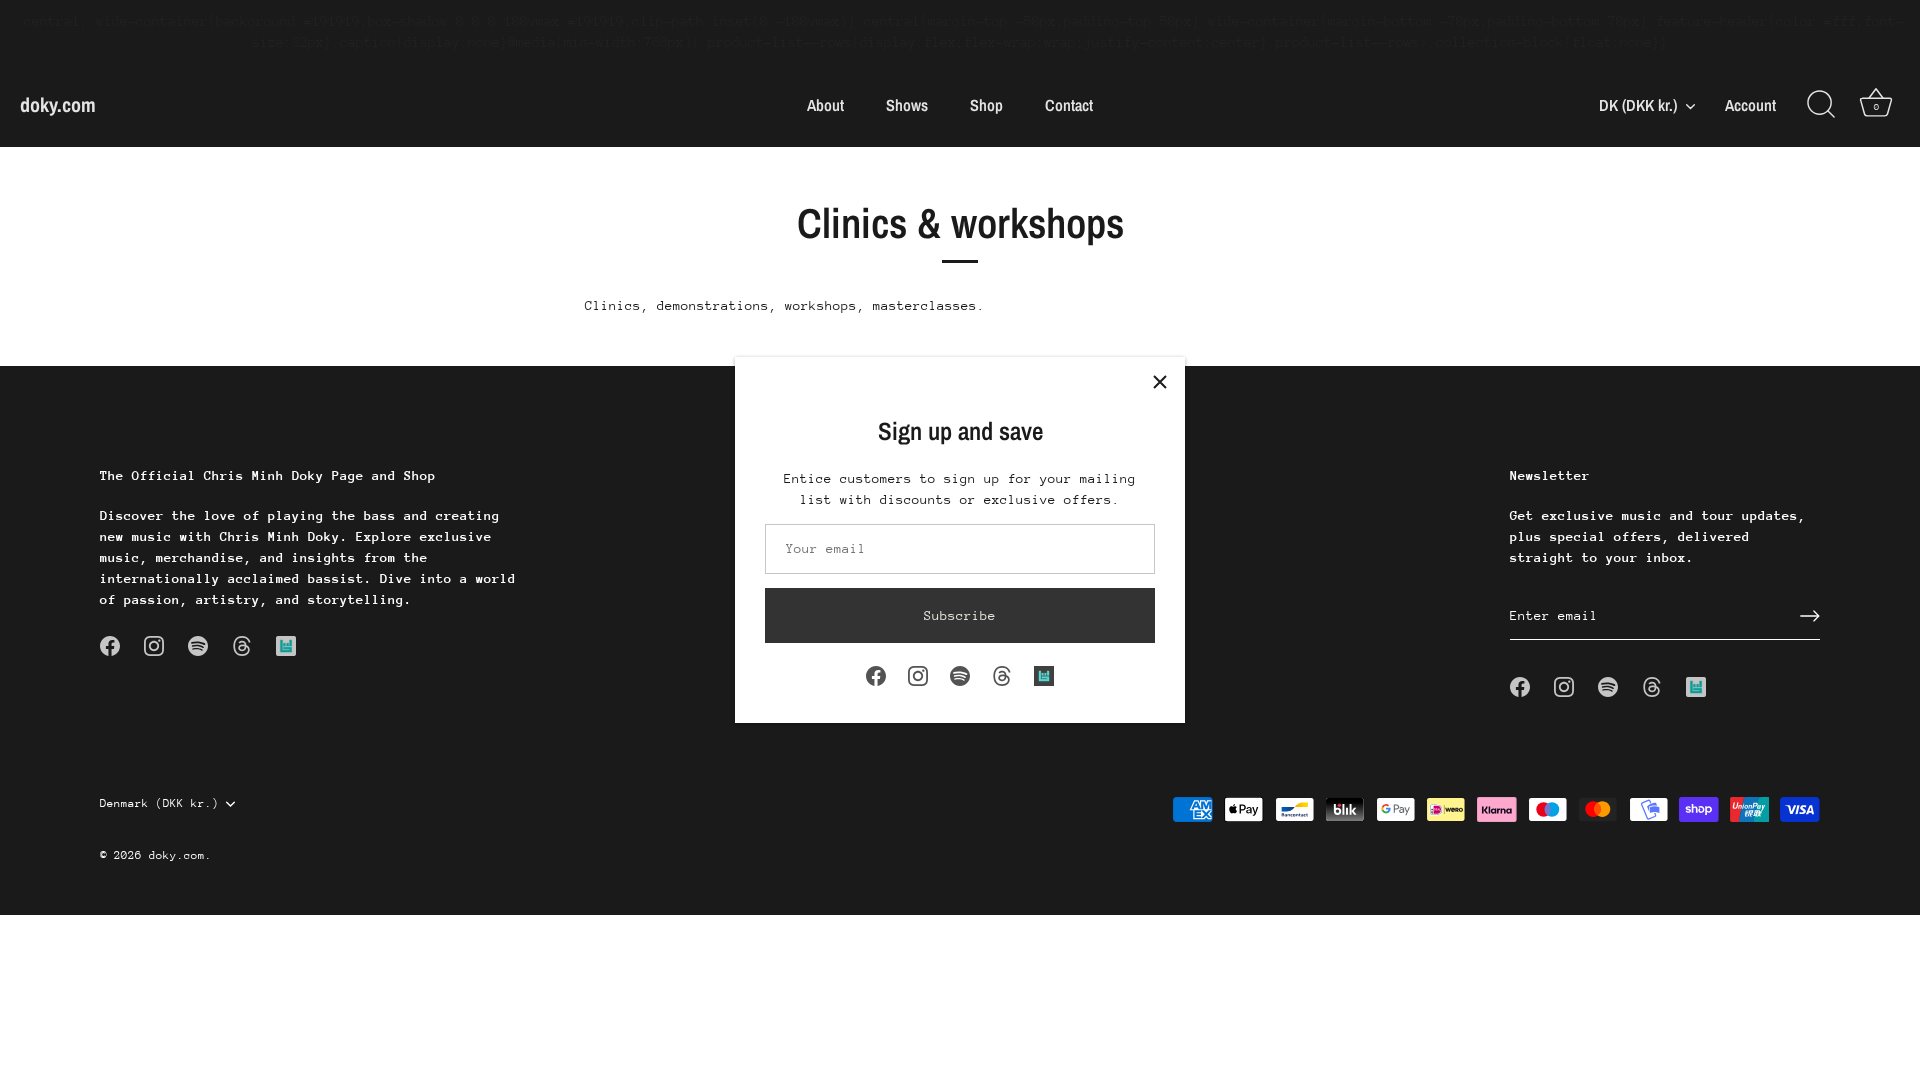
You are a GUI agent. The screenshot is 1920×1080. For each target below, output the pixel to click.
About (825, 105)
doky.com (58, 104)
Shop (986, 105)
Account (1750, 105)
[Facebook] (876, 674)
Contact (1069, 105)
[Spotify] (960, 674)
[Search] (1821, 105)
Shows (907, 105)
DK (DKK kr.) (1638, 105)
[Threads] (1002, 674)
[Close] (1160, 382)
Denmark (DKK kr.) (159, 803)
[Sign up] (1810, 616)
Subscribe (960, 615)
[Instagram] (918, 674)
